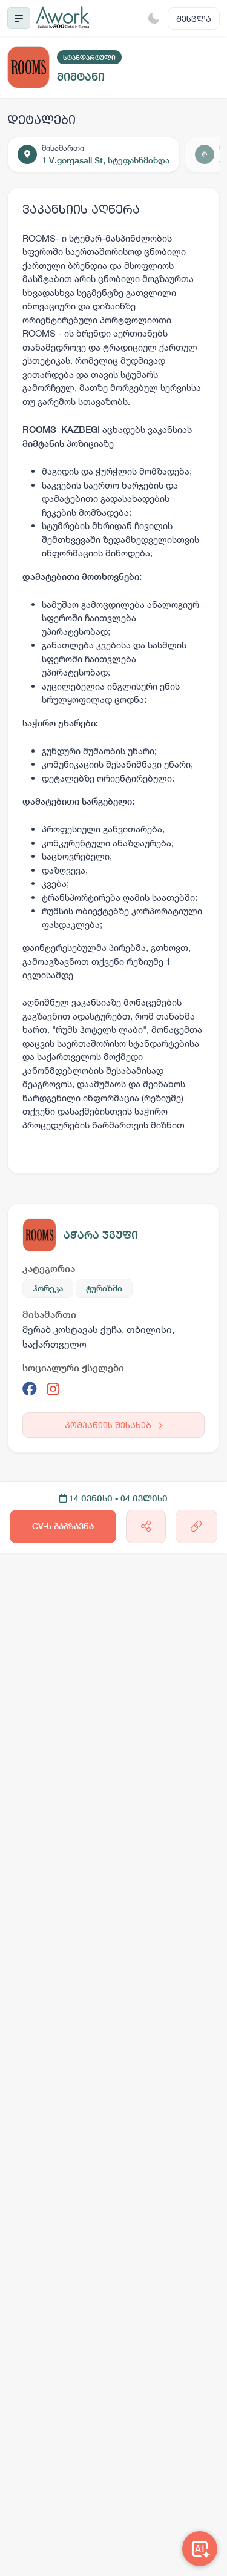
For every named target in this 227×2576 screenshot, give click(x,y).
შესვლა (194, 18)
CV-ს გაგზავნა (63, 1526)
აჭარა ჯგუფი (101, 1235)
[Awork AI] (200, 2549)
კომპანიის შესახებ (109, 1425)
